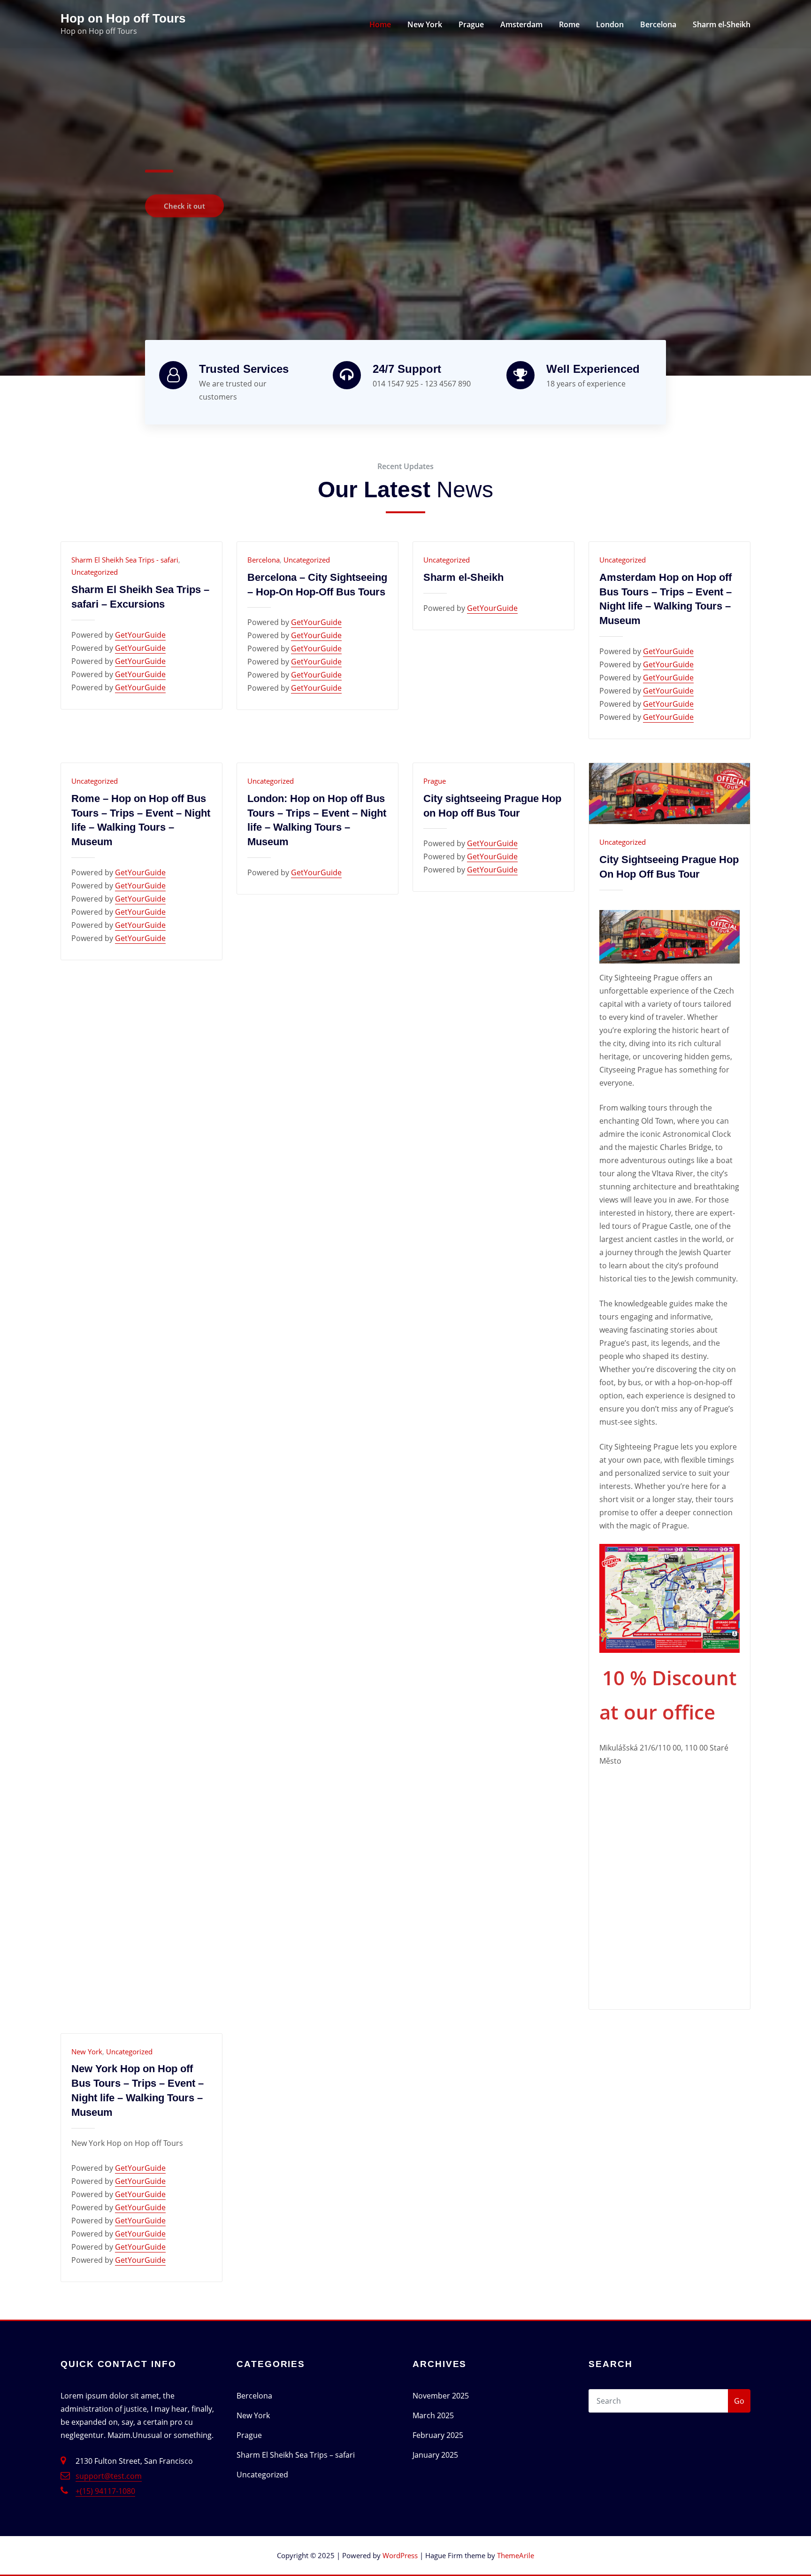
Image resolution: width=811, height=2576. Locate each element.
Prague (471, 24)
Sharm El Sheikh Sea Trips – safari (296, 2455)
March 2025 (433, 2415)
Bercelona (658, 24)
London (610, 24)
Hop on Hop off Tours (123, 18)
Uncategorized (95, 572)
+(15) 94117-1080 (105, 2491)
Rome (569, 24)
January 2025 (435, 2455)
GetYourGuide (140, 635)
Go (739, 2401)
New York (425, 24)
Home (380, 24)
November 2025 (441, 2396)
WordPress (400, 2555)
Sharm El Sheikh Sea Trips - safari (125, 560)
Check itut (183, 201)
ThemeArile (516, 2555)
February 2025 (438, 2435)
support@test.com (109, 2476)
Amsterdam (521, 24)
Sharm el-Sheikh (722, 24)
